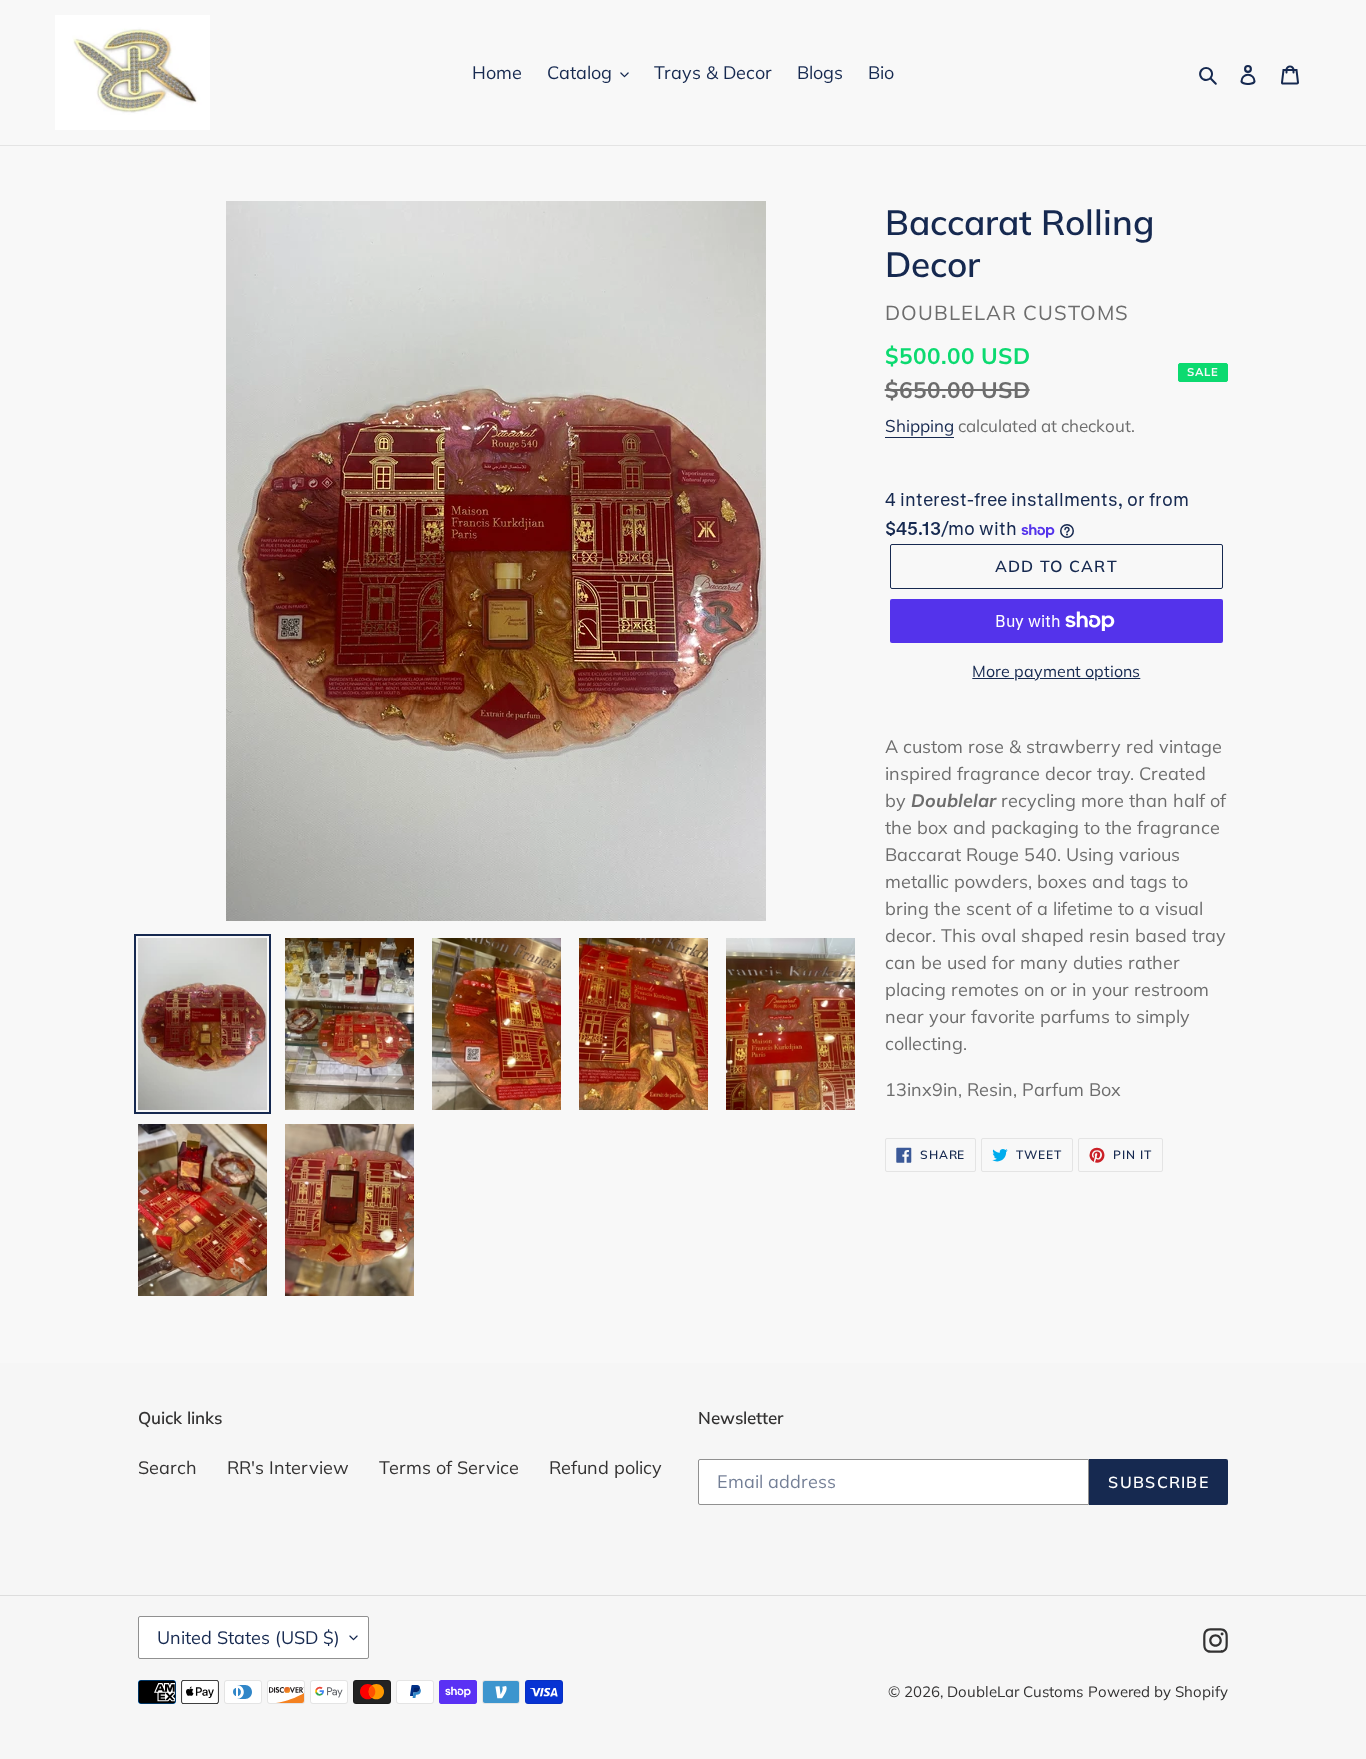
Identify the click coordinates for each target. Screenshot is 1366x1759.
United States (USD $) (248, 1637)
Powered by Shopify (1158, 1691)
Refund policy (605, 1467)
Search (167, 1467)
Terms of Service (449, 1467)
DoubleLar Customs (1015, 1691)
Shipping (919, 425)
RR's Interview (288, 1467)
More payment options (1056, 671)
